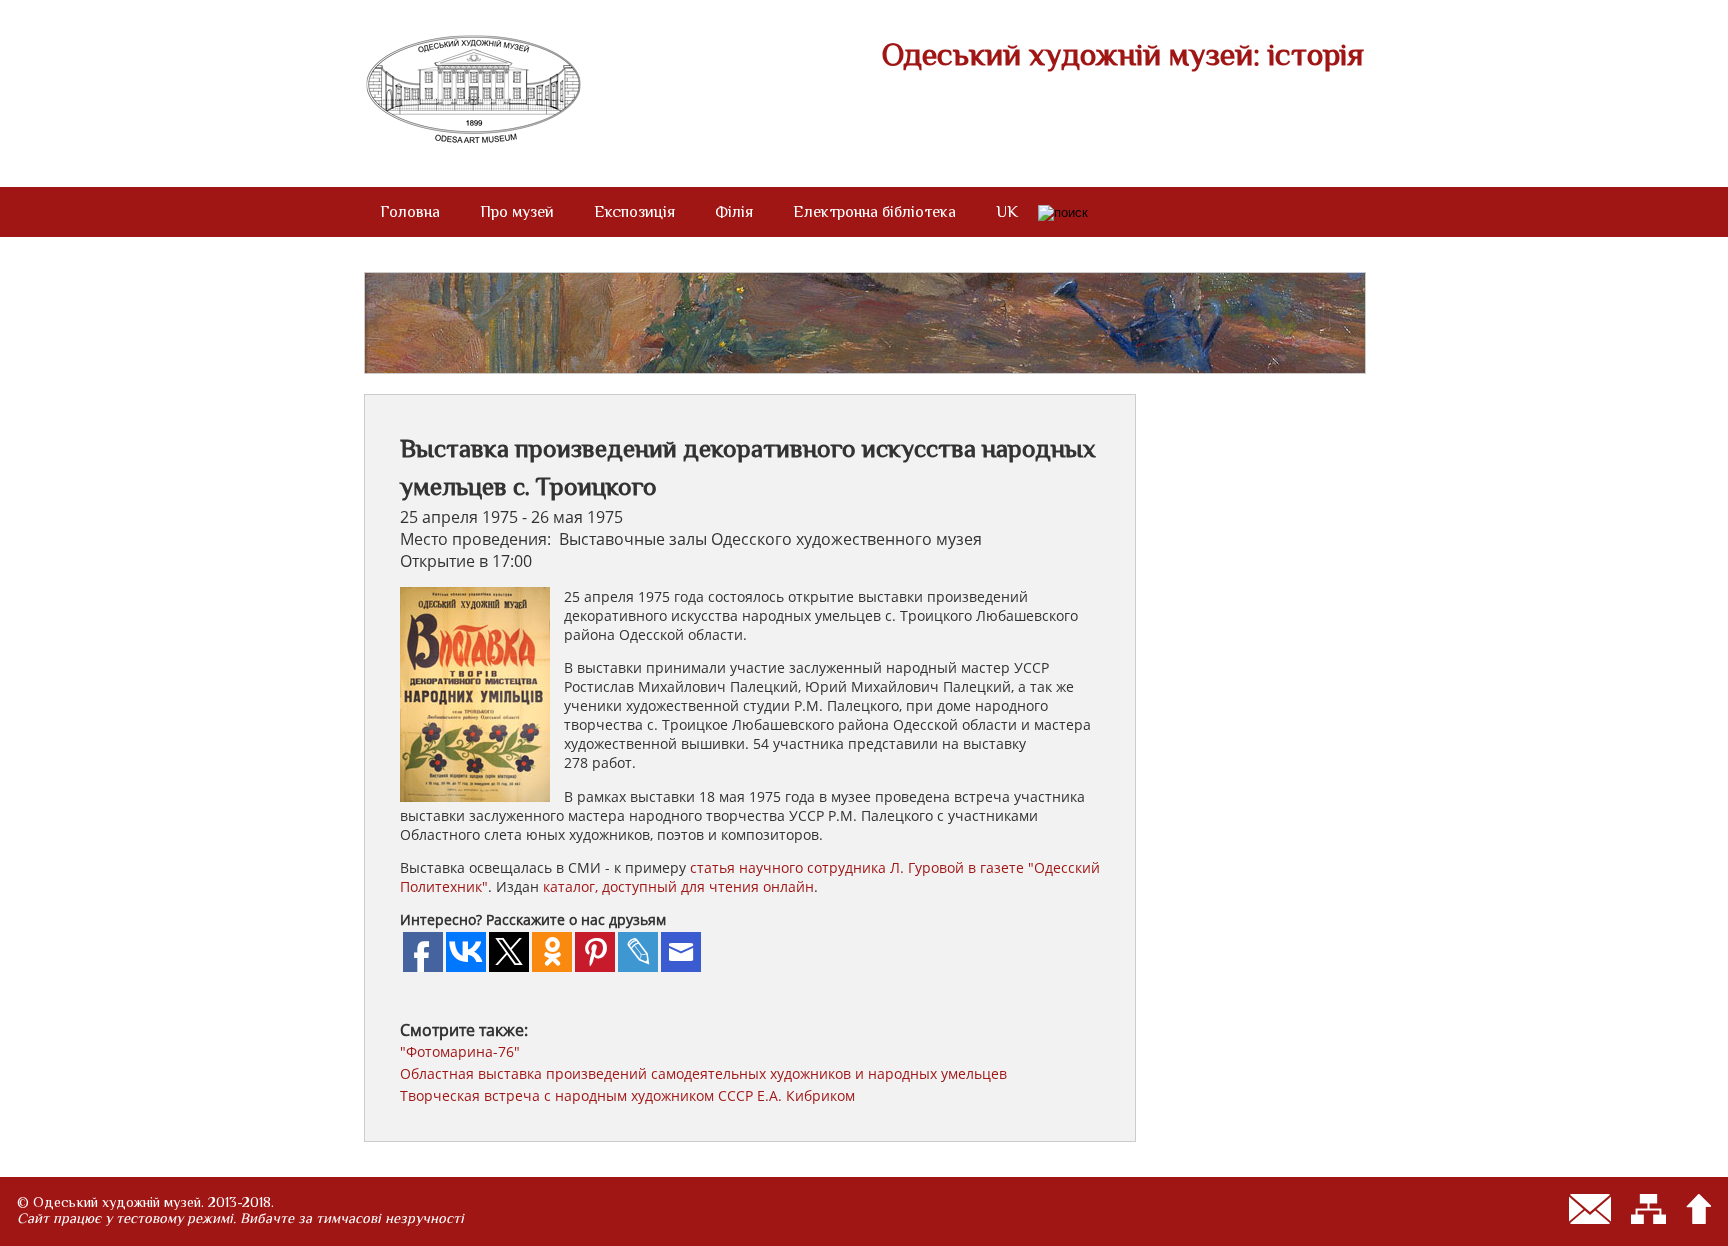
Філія (734, 212)
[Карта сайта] (1648, 1209)
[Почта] (1590, 1209)
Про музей (517, 212)
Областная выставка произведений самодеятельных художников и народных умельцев (703, 1073)
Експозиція (634, 212)
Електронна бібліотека (874, 212)
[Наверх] (1698, 1209)
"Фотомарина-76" (460, 1051)
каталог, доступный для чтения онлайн (678, 886)
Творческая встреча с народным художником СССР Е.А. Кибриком (627, 1095)
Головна (410, 212)
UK (1007, 212)
